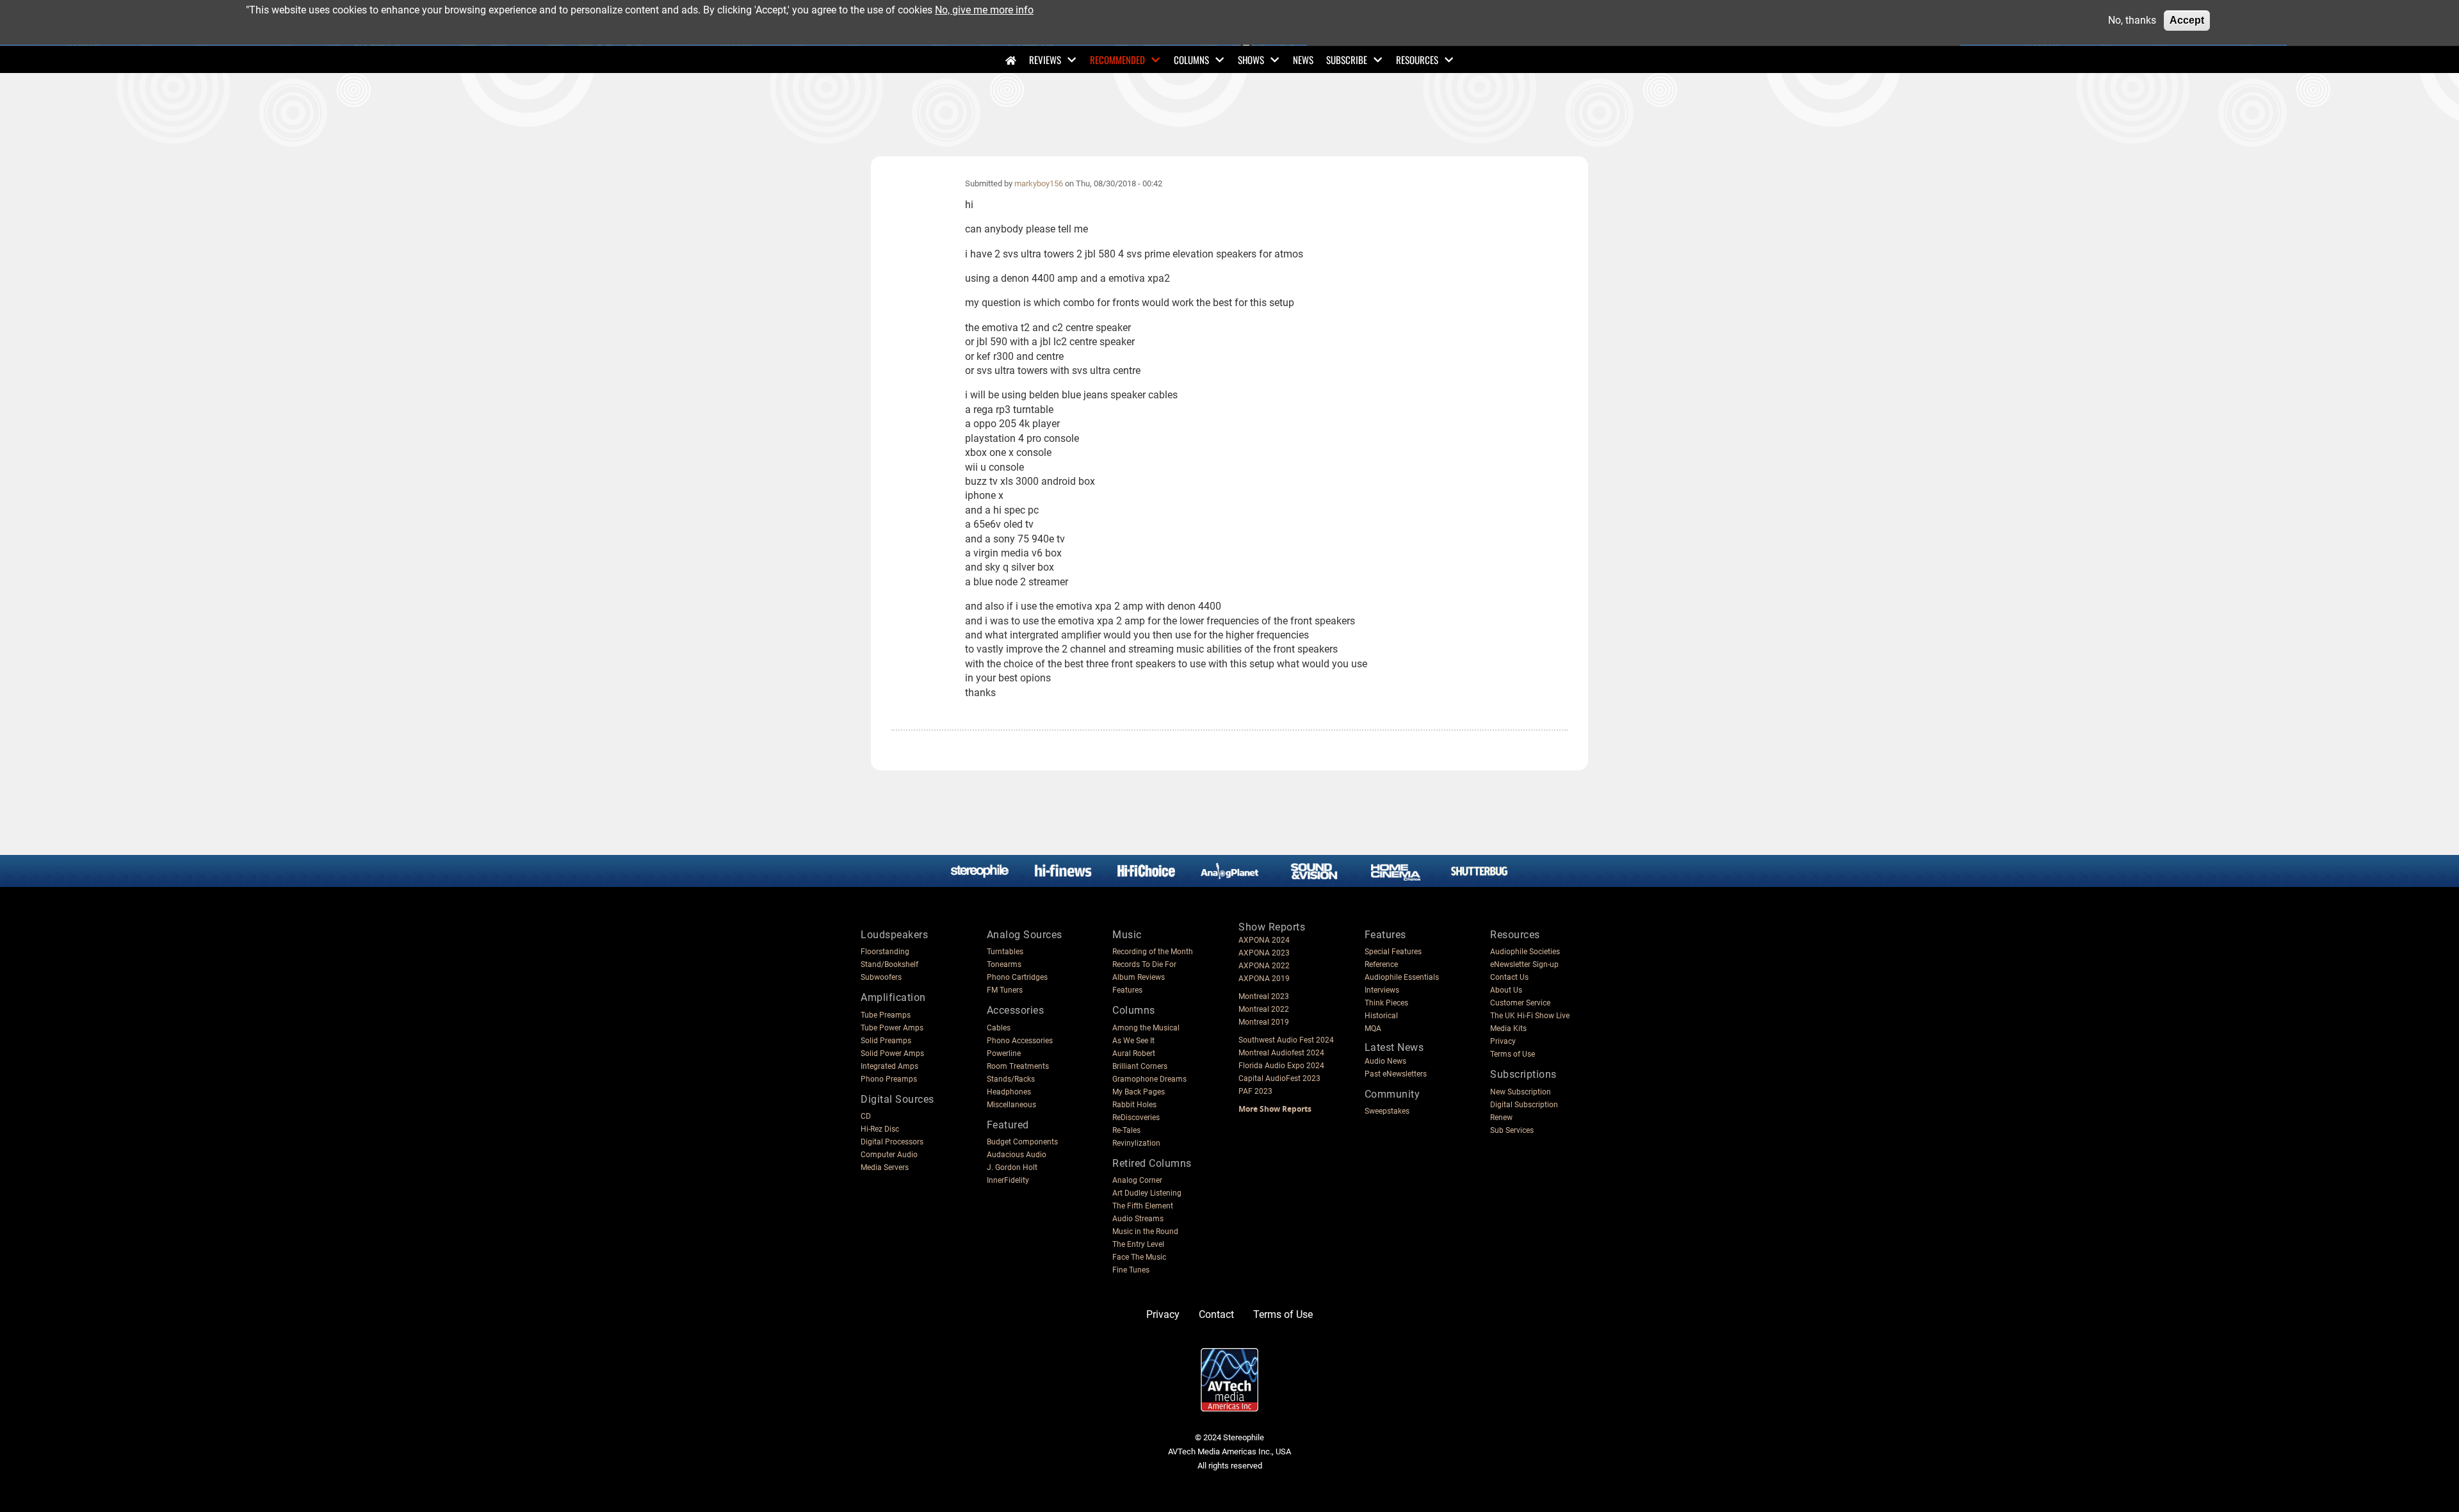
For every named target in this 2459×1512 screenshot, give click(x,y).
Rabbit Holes (1134, 1105)
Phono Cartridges (1017, 977)
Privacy (1503, 1041)
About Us (1506, 990)
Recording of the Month (1153, 952)
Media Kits (1508, 1028)
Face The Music (1139, 1257)
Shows (1251, 60)
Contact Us (1509, 977)
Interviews (1382, 990)
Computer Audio (889, 1155)
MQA (1373, 1028)
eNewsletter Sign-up (1524, 964)
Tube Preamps (886, 1015)
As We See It (1133, 1041)
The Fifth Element (1143, 1206)
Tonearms (1004, 964)
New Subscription (1521, 1092)
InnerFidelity (1008, 1180)
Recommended (1117, 60)
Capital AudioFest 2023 (1279, 1078)
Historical (1381, 1016)
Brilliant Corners (1140, 1066)
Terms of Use (1513, 1054)
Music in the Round (1145, 1232)
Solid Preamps (886, 1041)
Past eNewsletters (1396, 1074)
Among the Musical (1146, 1028)
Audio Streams (1138, 1219)
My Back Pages (1139, 1092)
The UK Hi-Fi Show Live (1530, 1016)
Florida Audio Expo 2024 (1281, 1066)
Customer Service (1520, 1003)
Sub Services (1512, 1130)
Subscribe (1347, 60)
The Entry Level (1138, 1244)
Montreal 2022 (1264, 1009)
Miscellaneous (1011, 1105)
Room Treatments (1018, 1066)
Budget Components (1022, 1142)
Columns (1191, 60)
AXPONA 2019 (1264, 979)
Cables (999, 1028)
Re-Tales (1126, 1130)
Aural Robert (1134, 1053)
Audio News (1385, 1061)
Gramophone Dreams (1149, 1079)
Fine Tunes (1131, 1270)
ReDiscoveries (1136, 1118)
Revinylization (1136, 1143)
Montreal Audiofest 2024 (1281, 1053)
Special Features (1393, 952)
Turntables (1005, 952)
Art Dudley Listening (1147, 1193)
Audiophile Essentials (1402, 977)
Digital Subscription (1524, 1105)
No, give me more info (984, 10)
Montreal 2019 (1264, 1022)
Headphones (1009, 1092)
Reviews (1045, 60)
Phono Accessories (1020, 1041)
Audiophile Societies (1525, 952)
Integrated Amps (889, 1066)
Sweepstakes (1387, 1111)
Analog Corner (1137, 1180)
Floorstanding (885, 952)
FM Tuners (1005, 990)
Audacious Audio (1017, 1155)
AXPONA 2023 (1264, 953)
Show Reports (1272, 927)
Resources (1417, 60)
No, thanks (2132, 20)
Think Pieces (1386, 1003)
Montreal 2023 (1264, 996)
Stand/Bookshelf (889, 964)
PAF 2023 (1255, 1091)
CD (866, 1116)
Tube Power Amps (892, 1028)
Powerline (1004, 1053)
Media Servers (885, 1167)
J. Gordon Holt (1012, 1167)
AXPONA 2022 (1264, 966)
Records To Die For (1144, 964)
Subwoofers (881, 977)
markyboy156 (1039, 183)
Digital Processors (892, 1142)
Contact (1216, 1314)
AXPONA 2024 (1264, 940)
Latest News (1394, 1047)
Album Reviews (1139, 977)
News (1303, 60)
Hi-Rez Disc (880, 1129)
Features (1127, 990)
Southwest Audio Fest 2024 (1286, 1040)
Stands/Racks (1011, 1079)
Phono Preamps (889, 1079)
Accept (2187, 20)
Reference (1381, 964)
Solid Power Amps (892, 1053)
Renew (1501, 1118)
